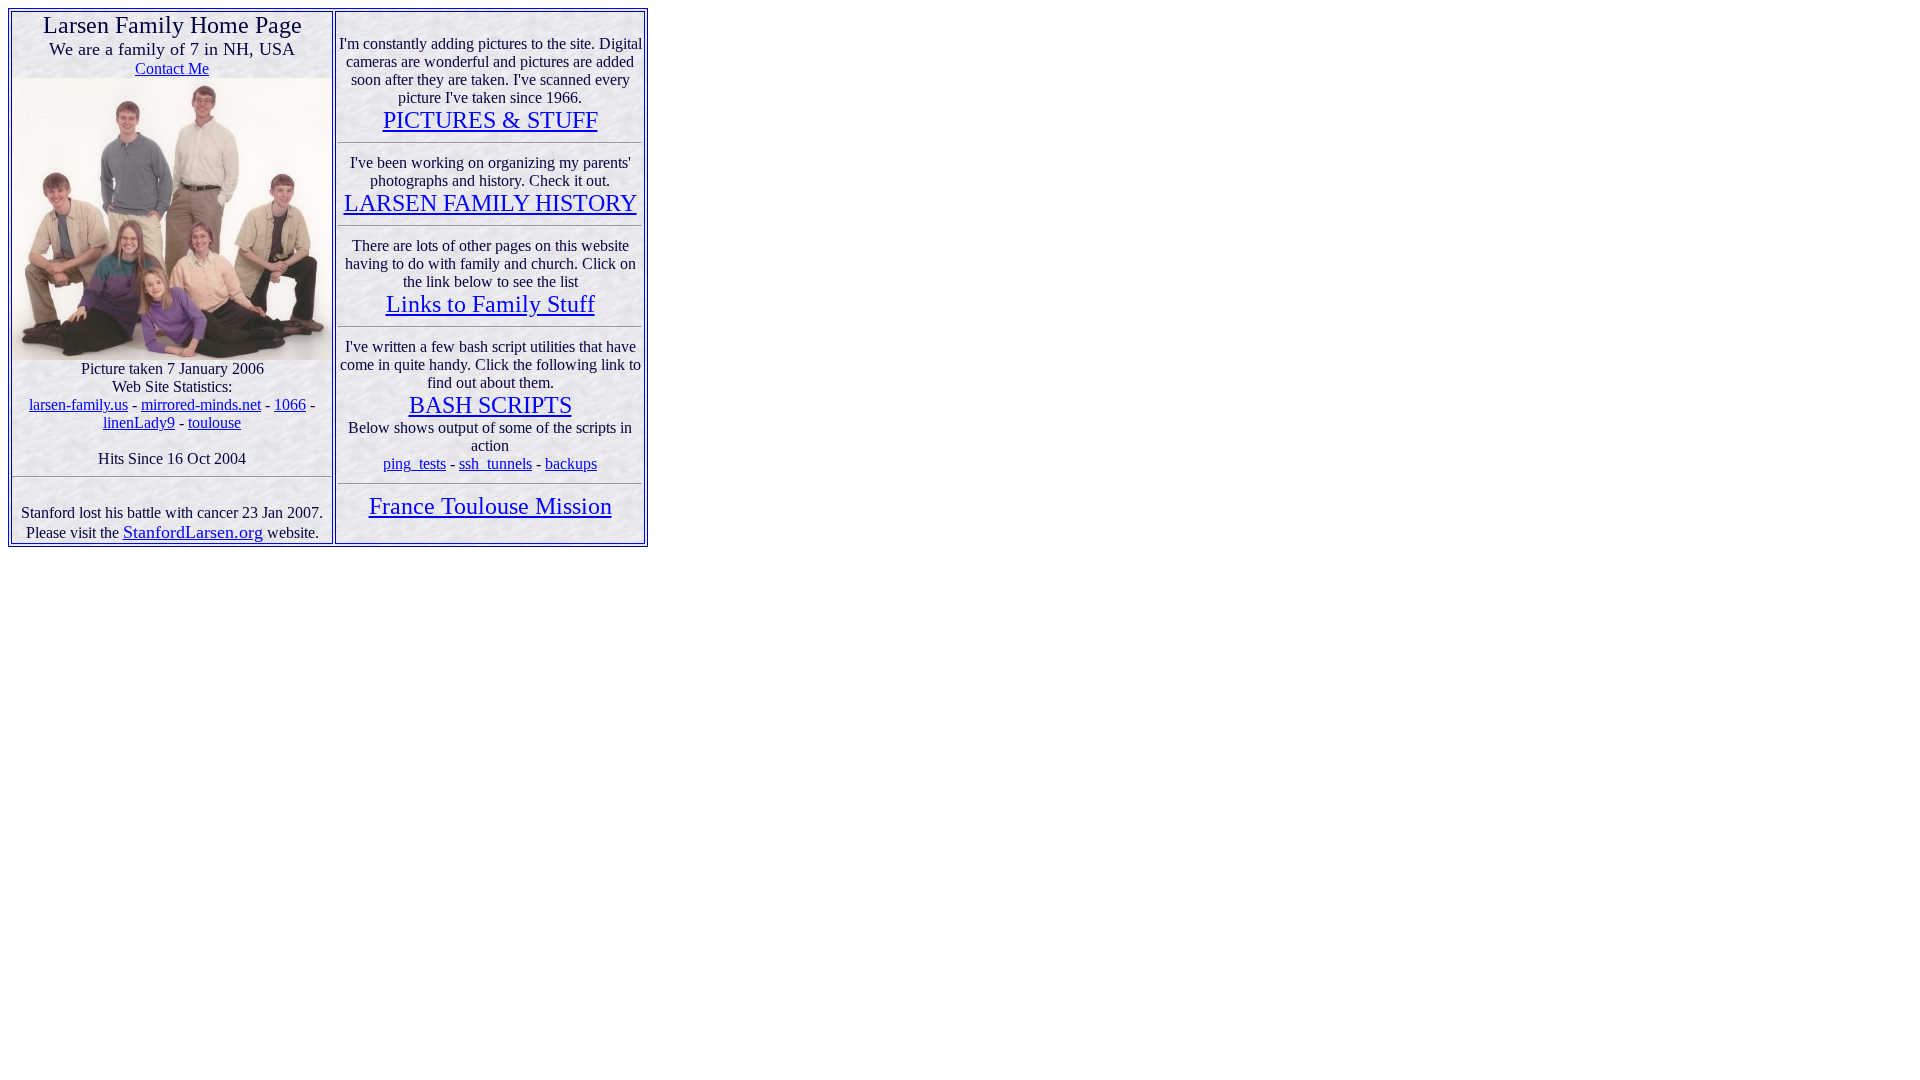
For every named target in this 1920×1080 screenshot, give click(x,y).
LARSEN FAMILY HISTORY (490, 203)
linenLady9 (139, 422)
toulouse (214, 422)
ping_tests (414, 463)
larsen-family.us (78, 404)
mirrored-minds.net (201, 404)
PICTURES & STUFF (490, 120)
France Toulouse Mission (490, 506)
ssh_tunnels (495, 463)
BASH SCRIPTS (490, 405)
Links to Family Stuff (490, 304)
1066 (290, 404)
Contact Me (172, 68)
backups (571, 463)
